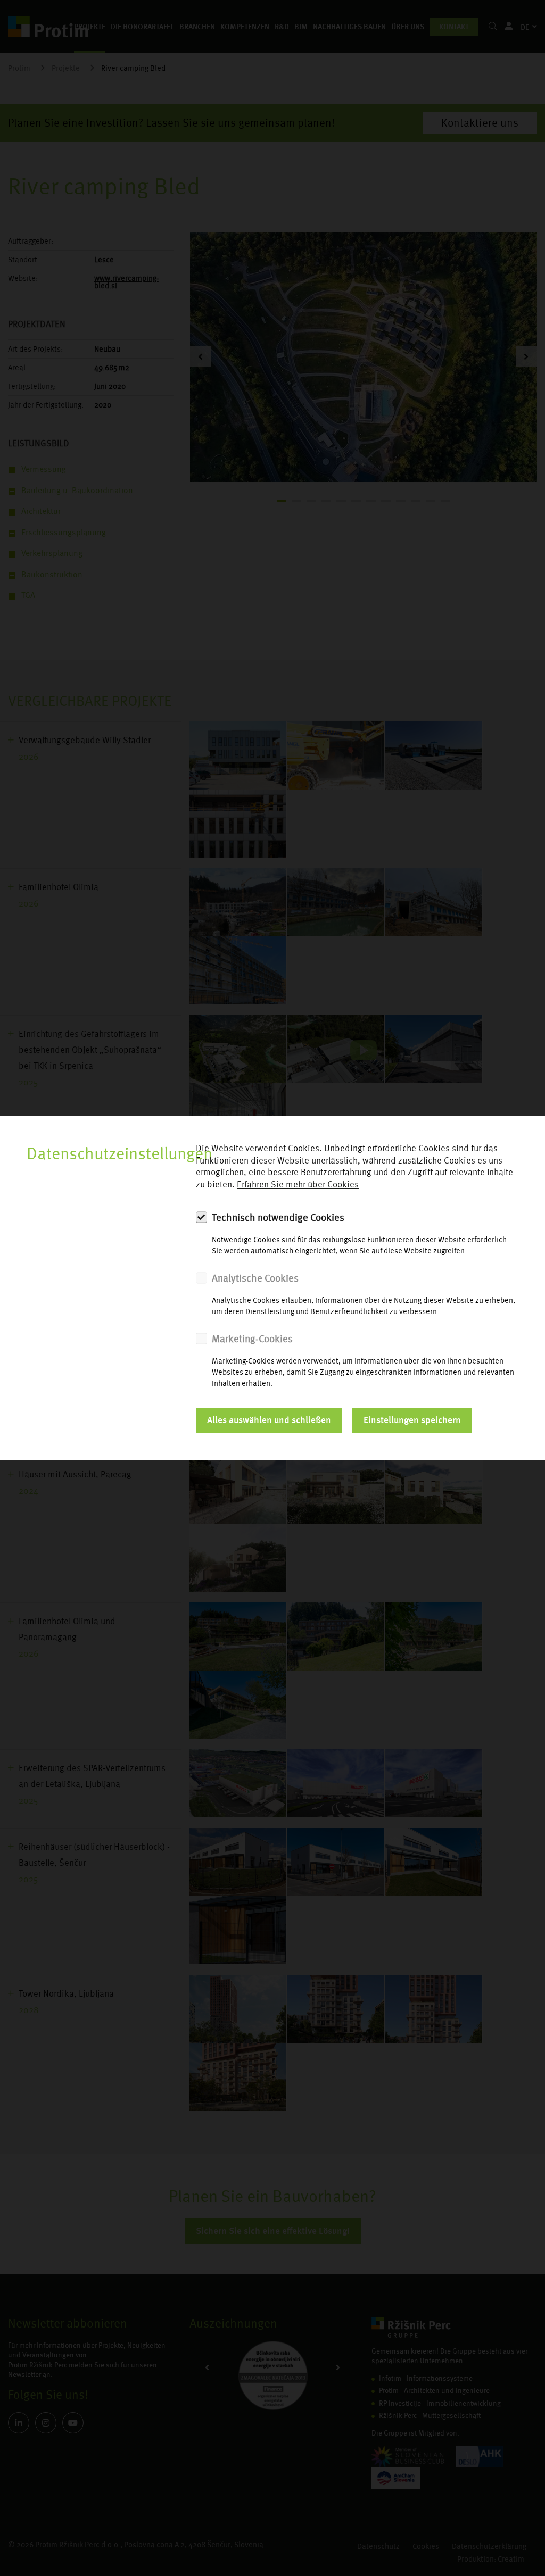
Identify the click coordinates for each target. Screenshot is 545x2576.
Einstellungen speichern (412, 1420)
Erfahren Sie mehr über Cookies (298, 1185)
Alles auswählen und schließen (269, 1420)
